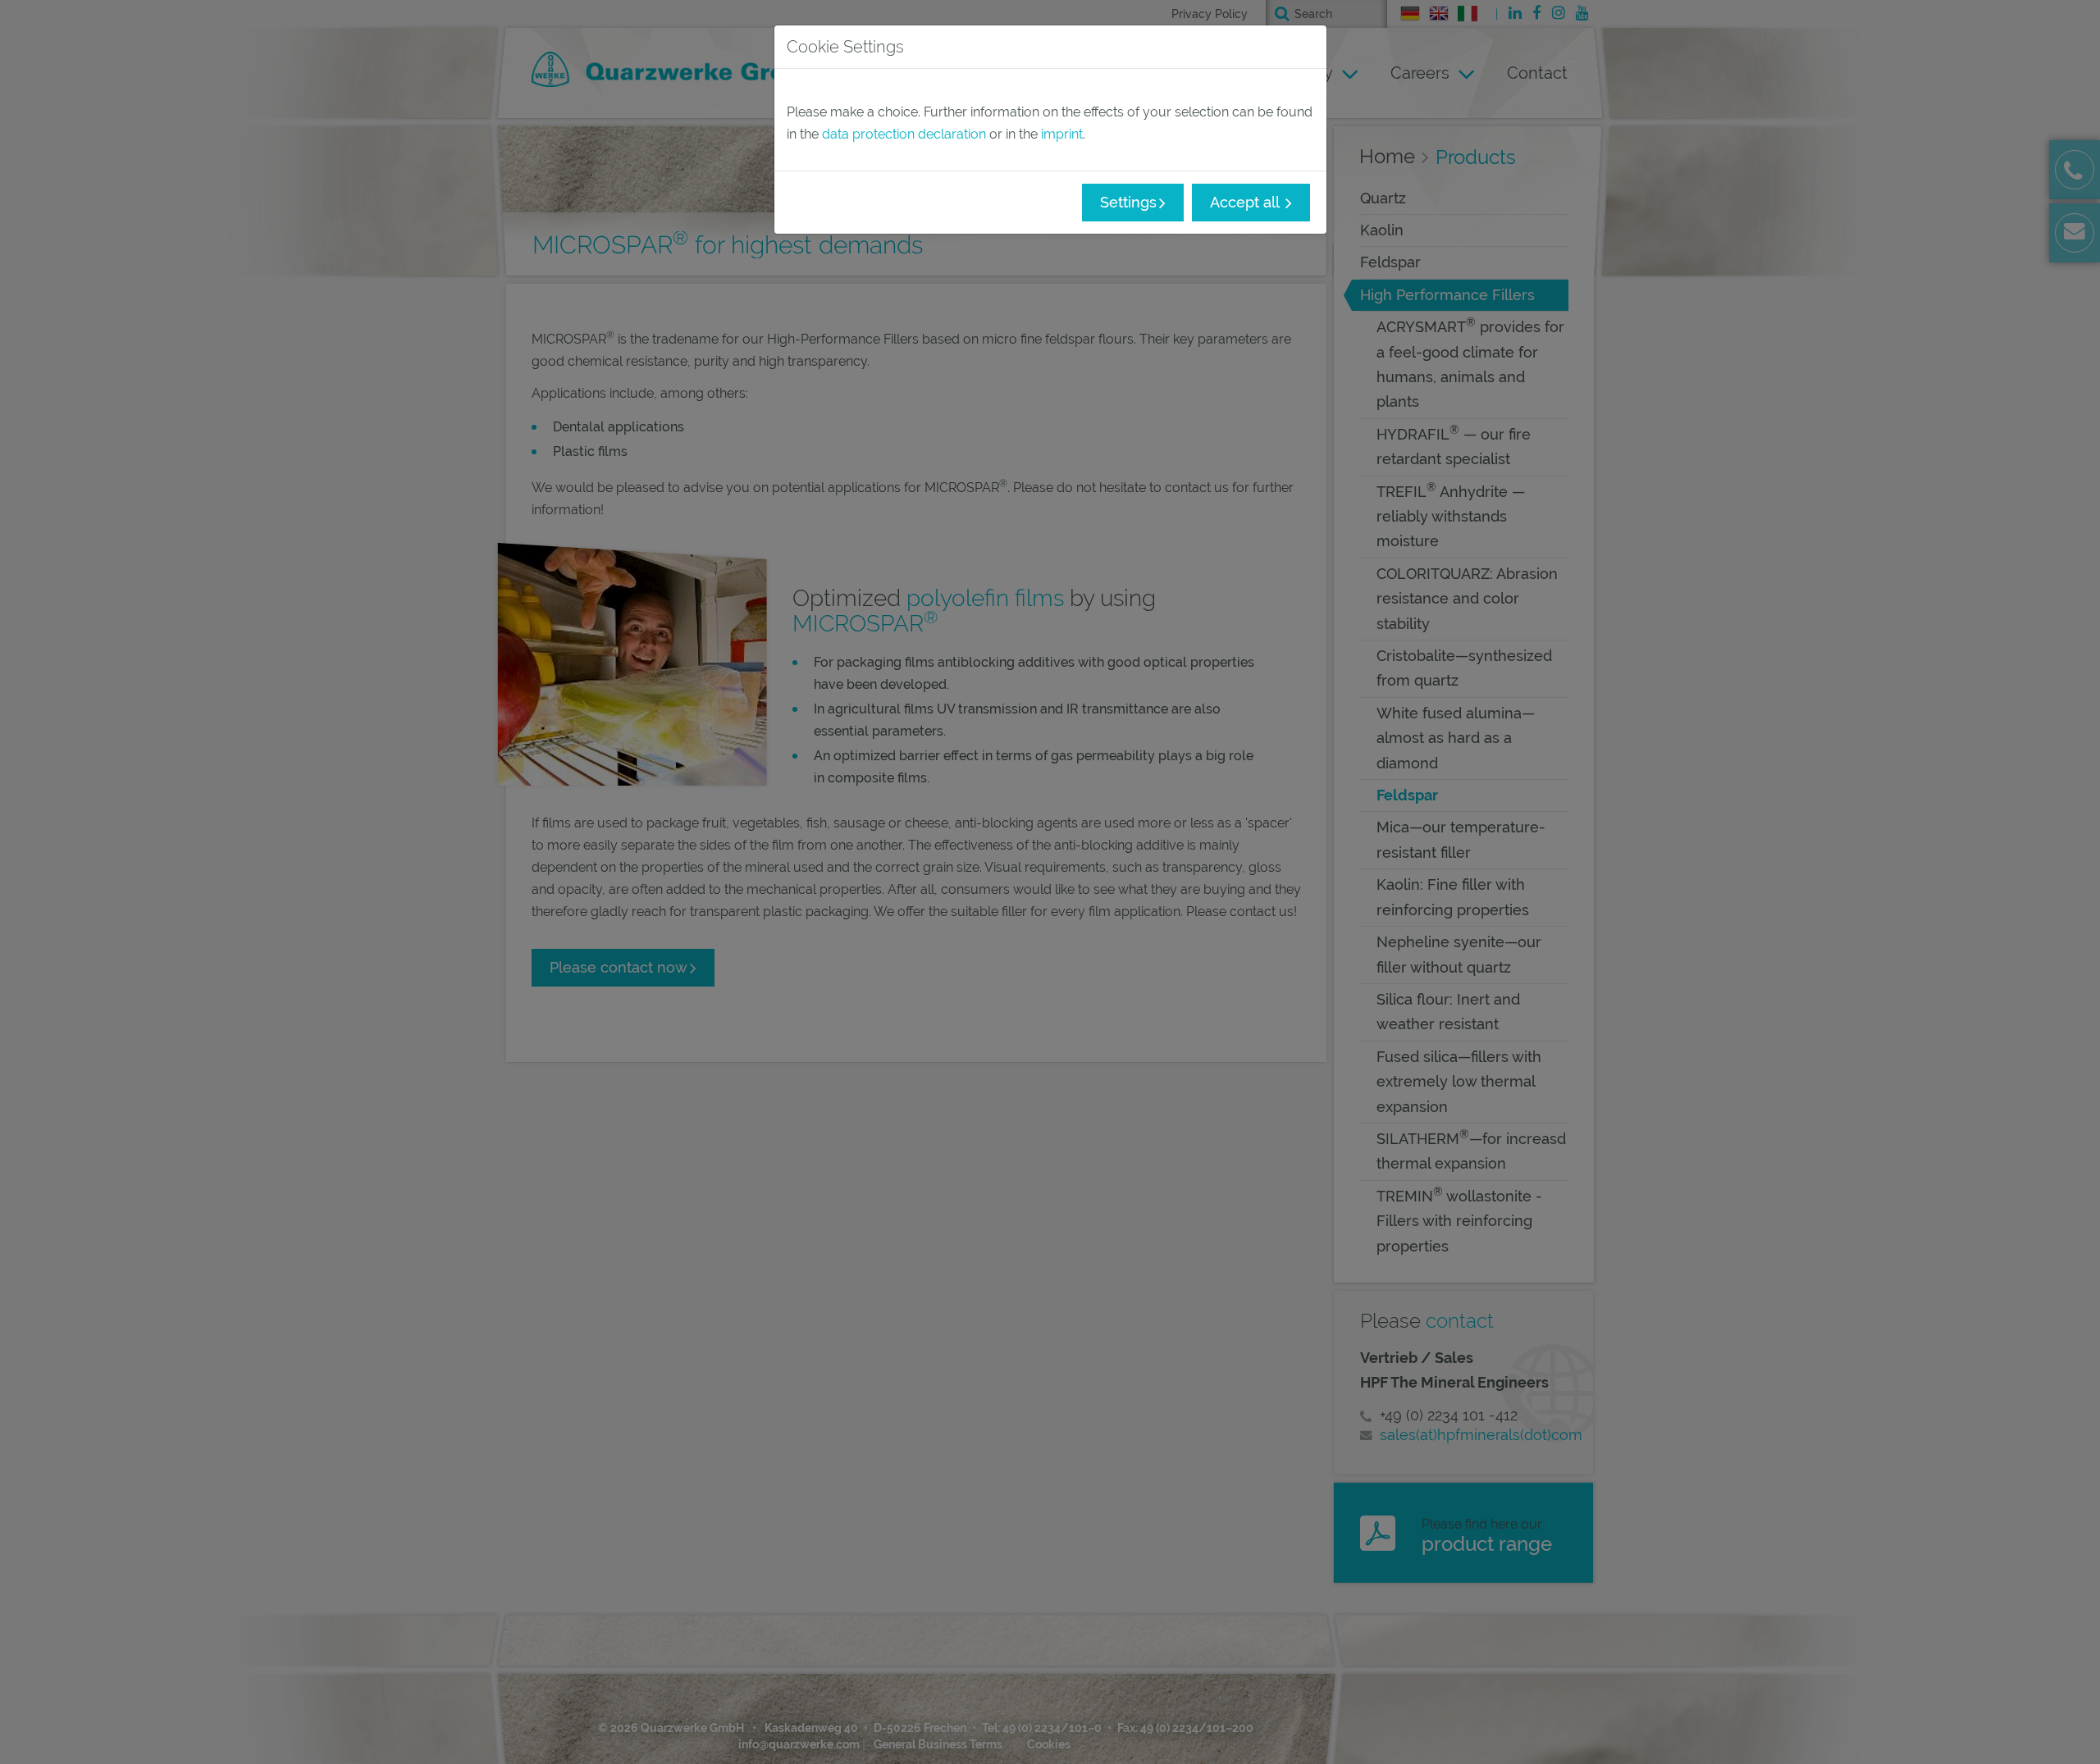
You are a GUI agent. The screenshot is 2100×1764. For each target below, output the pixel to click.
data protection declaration (904, 134)
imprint (1062, 134)
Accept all (1246, 202)
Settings (1128, 202)
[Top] (2067, 1731)
